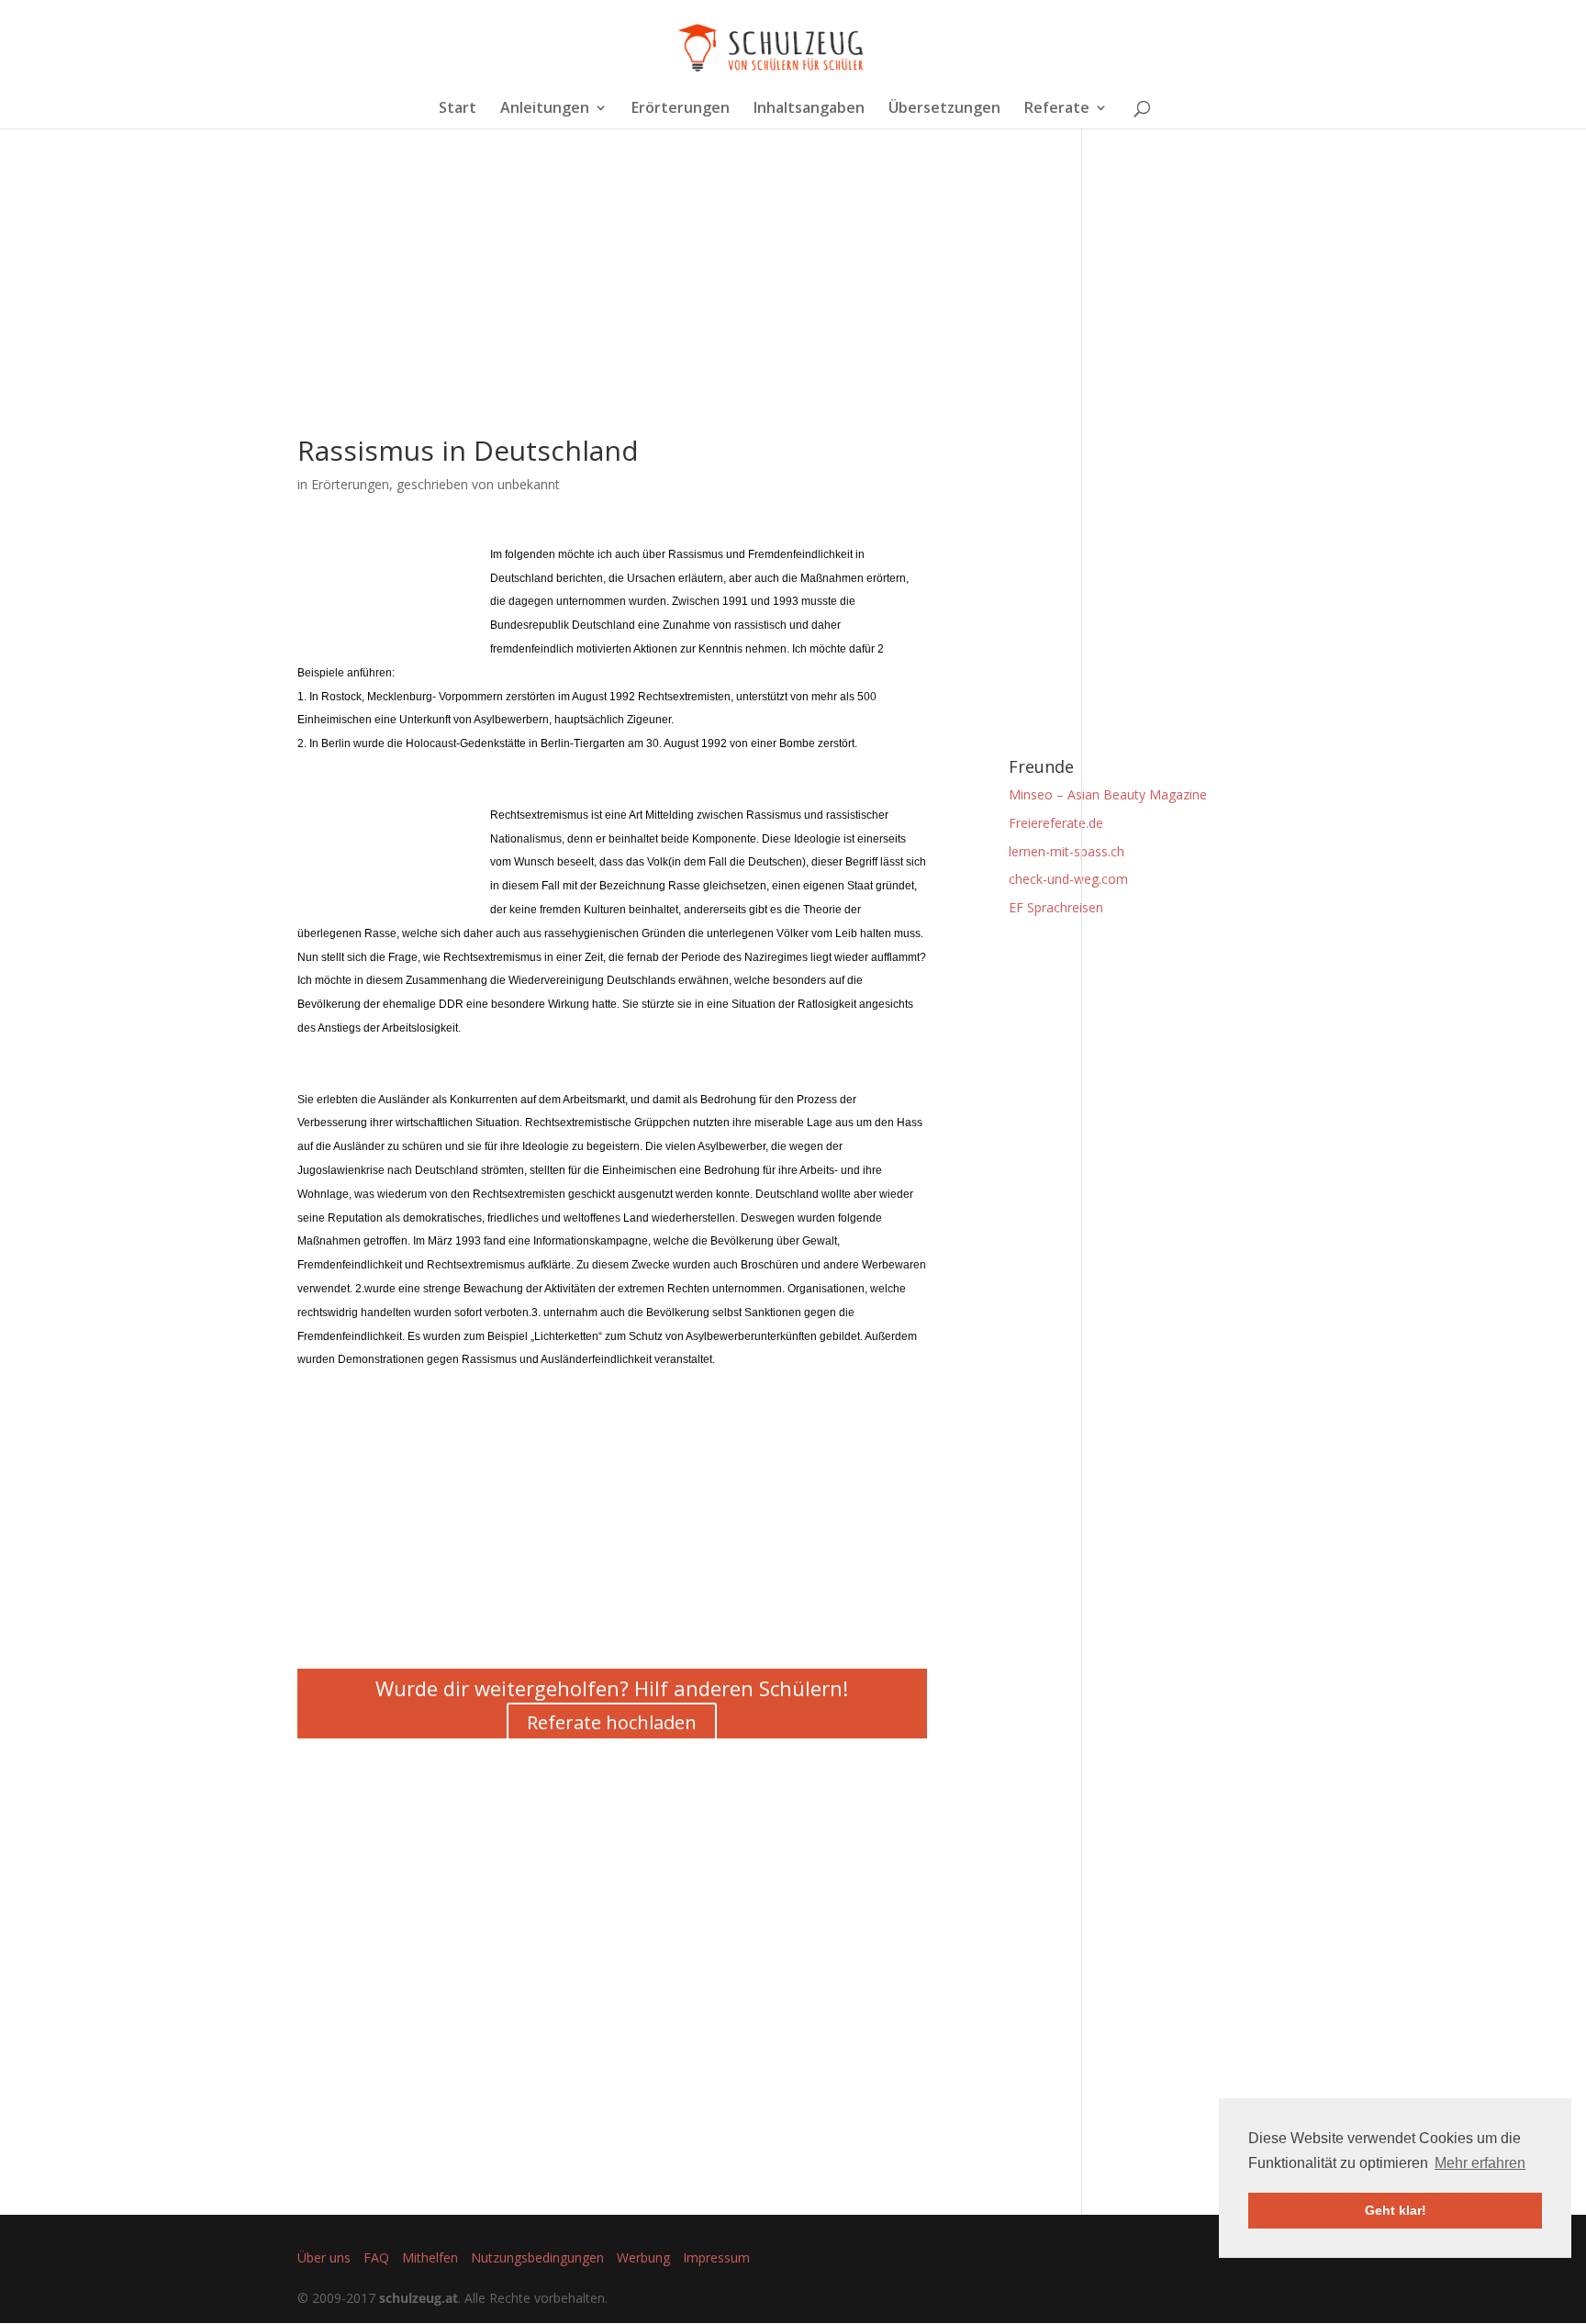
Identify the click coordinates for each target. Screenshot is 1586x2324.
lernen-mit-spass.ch (1067, 851)
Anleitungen (545, 109)
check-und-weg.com (1068, 879)
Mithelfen (430, 2257)
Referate (1057, 109)
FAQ (376, 2257)
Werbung (643, 2257)
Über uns (324, 2257)
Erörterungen (681, 109)
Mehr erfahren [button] (1480, 2163)
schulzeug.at (419, 2298)
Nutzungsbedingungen (537, 2257)
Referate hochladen (612, 1722)
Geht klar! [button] (1396, 2210)
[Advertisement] (612, 308)
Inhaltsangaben (809, 109)
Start (458, 109)
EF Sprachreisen (1056, 907)
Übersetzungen (944, 109)
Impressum (716, 2257)
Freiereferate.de (1056, 823)
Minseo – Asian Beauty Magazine (1108, 794)
